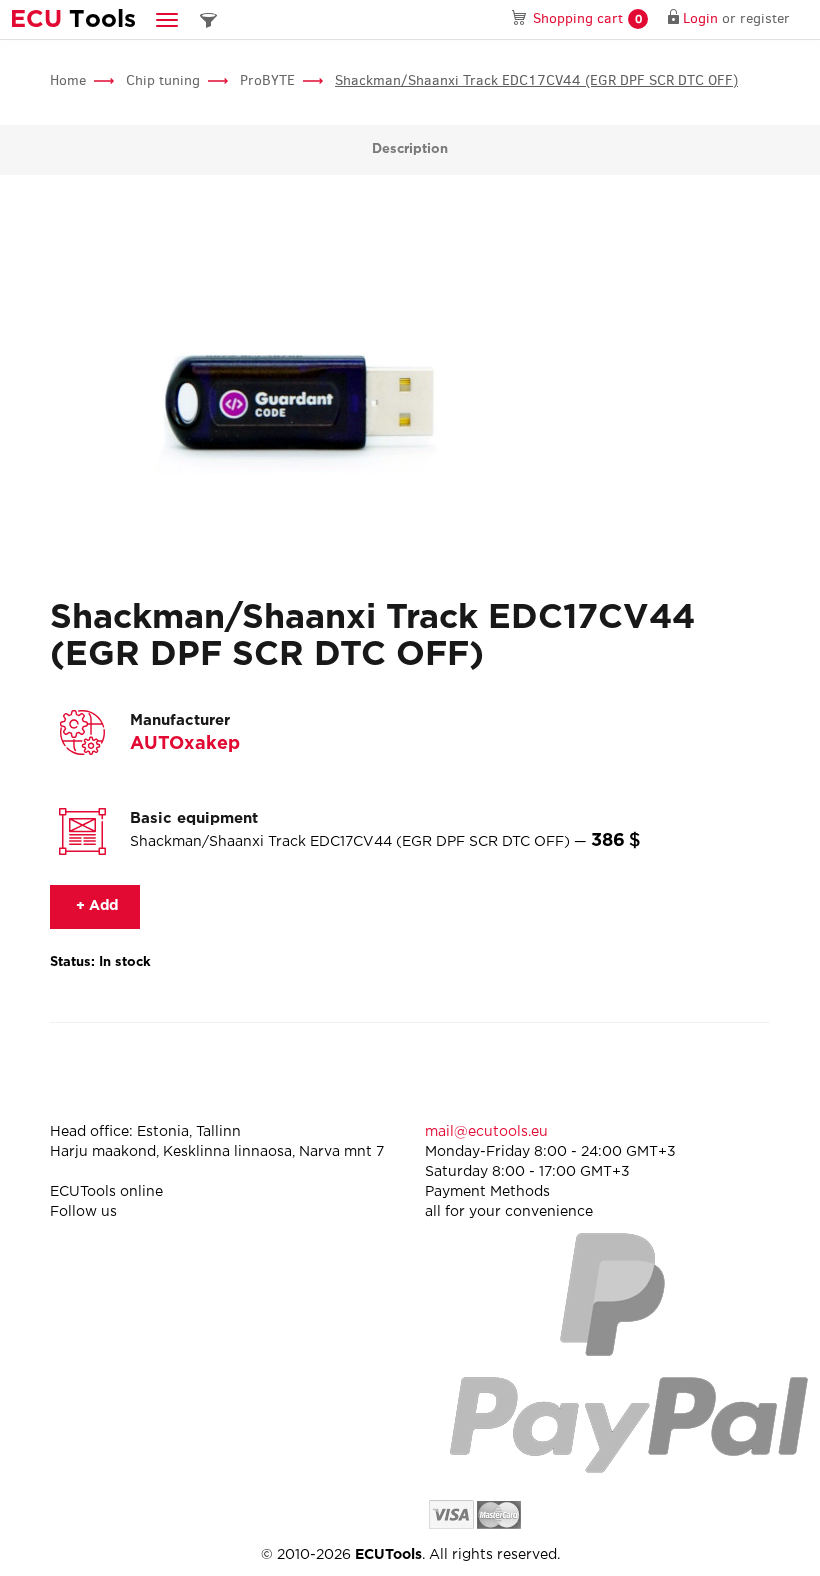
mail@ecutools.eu (486, 1132)
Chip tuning (163, 80)
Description (410, 149)
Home (68, 80)
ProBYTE (267, 80)
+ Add (95, 906)
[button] (167, 19)
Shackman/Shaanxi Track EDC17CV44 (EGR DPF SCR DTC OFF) (536, 80)
